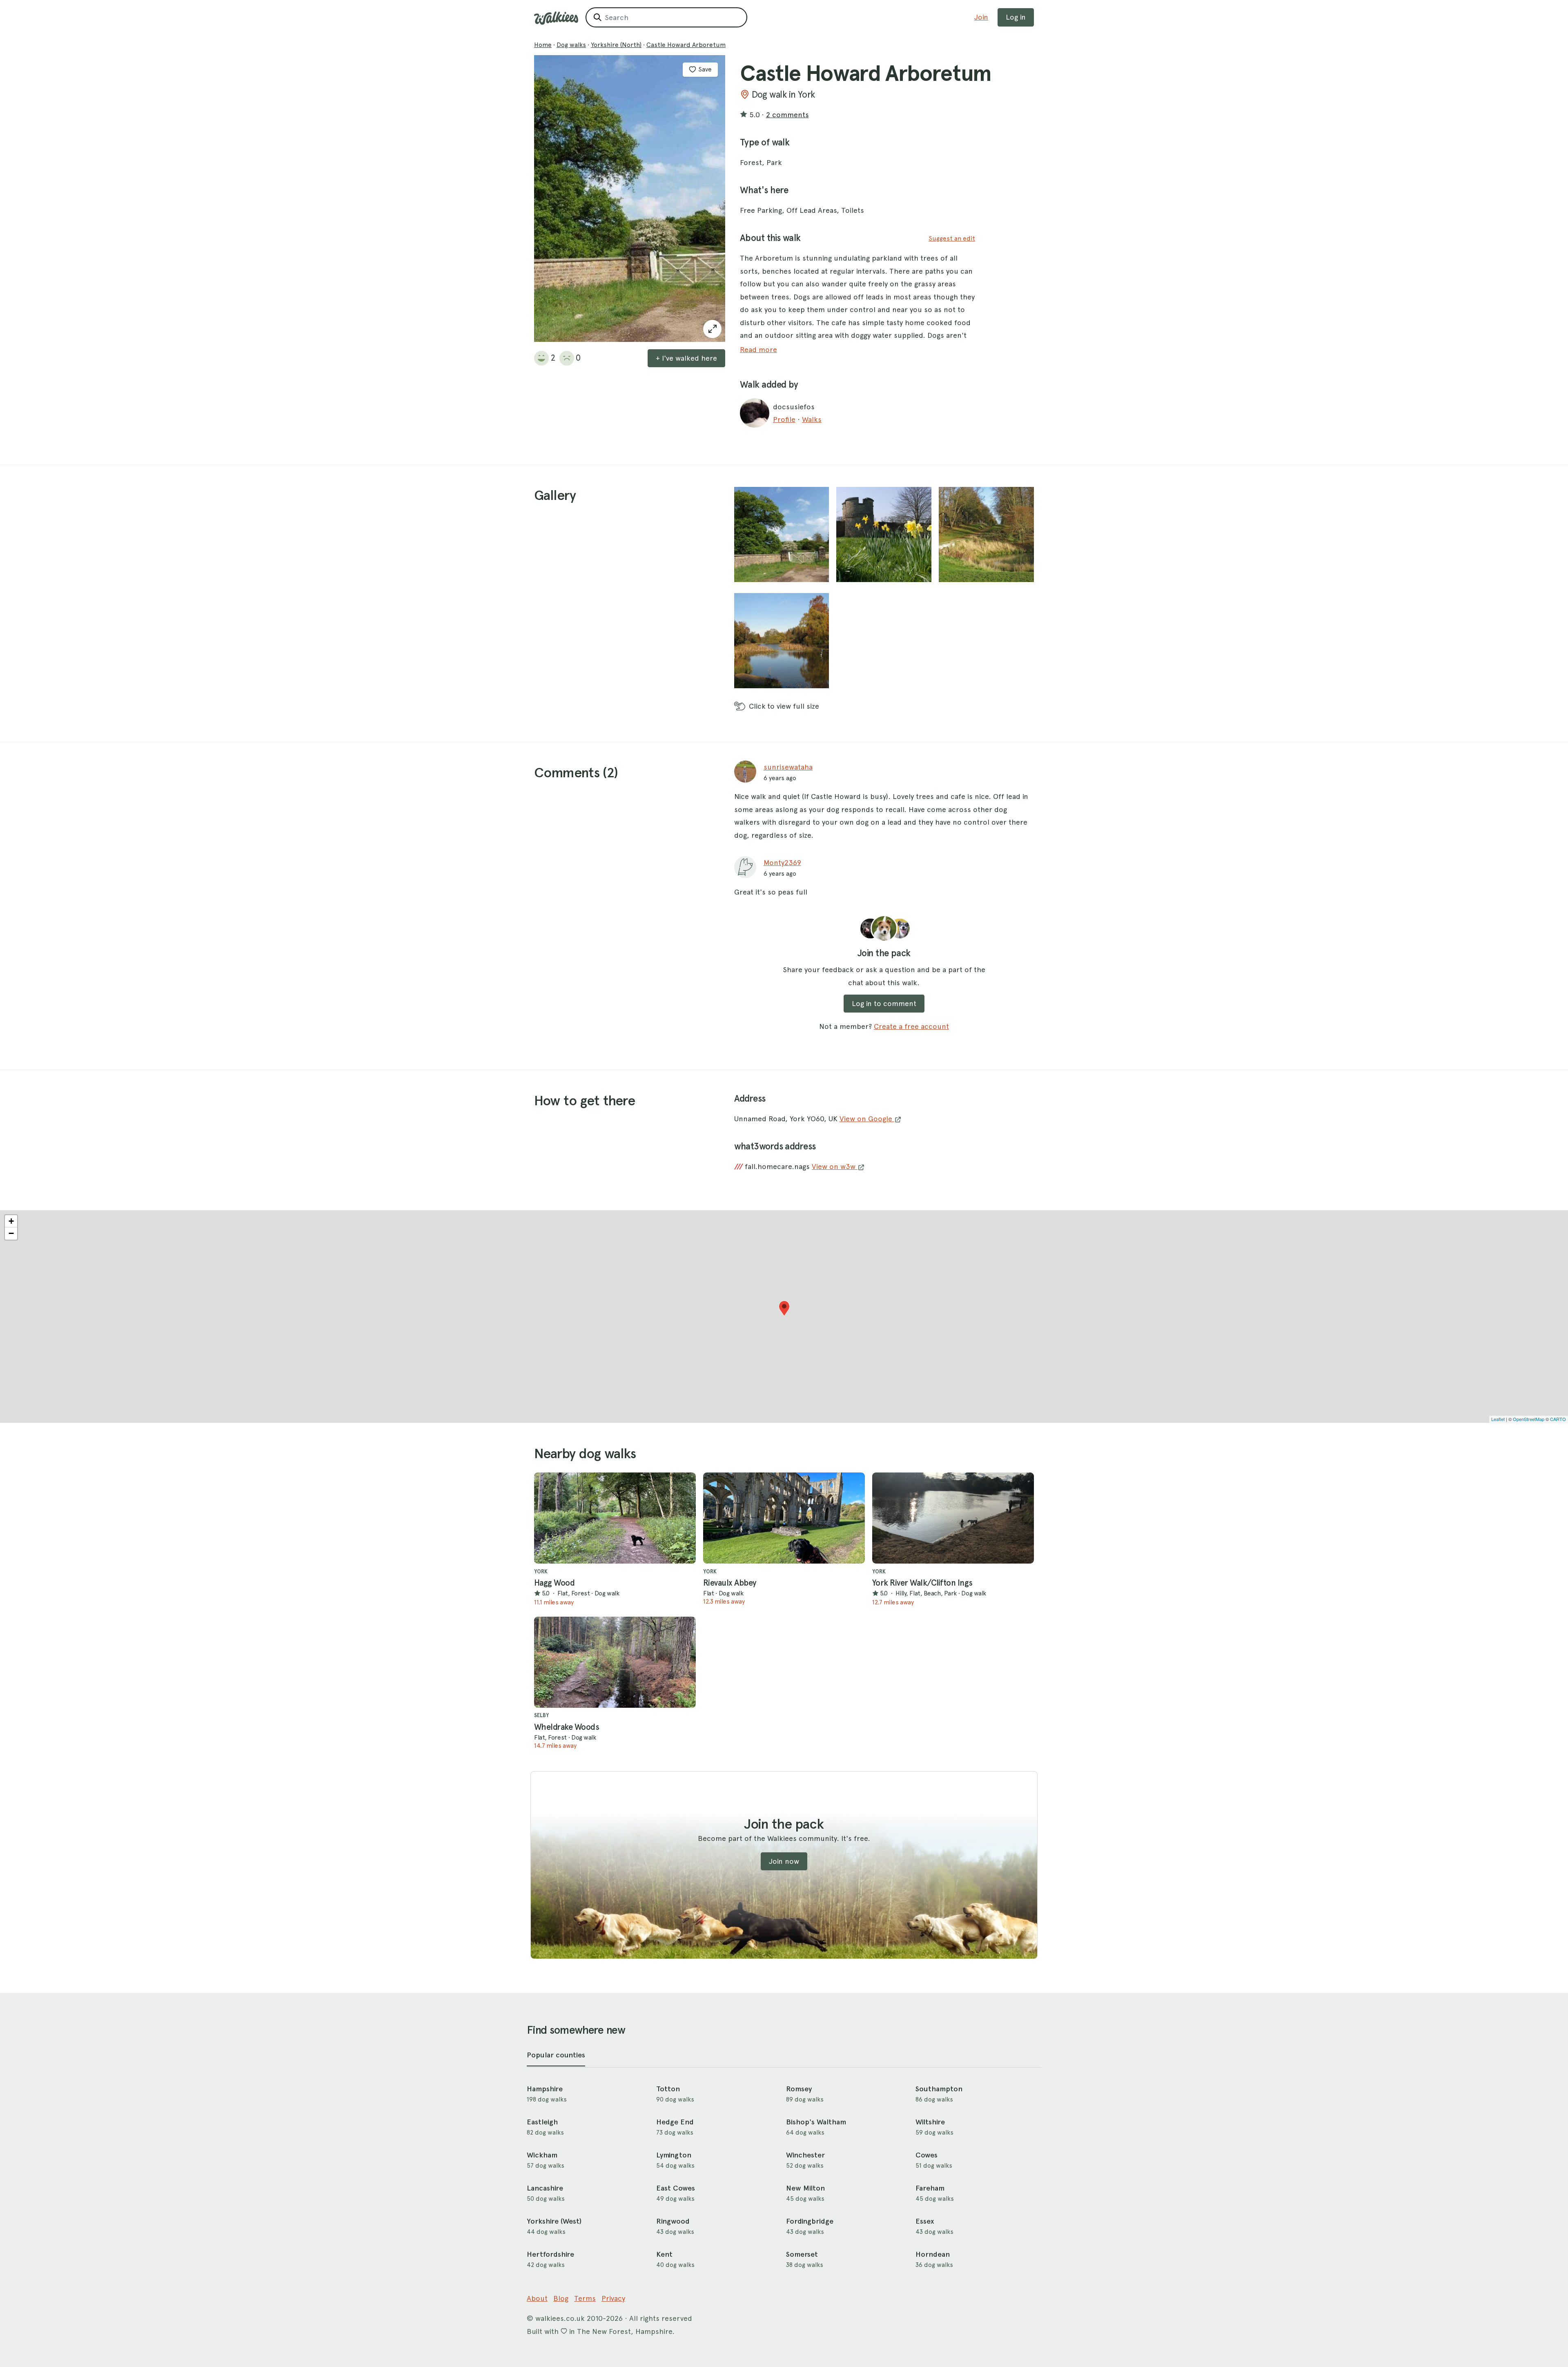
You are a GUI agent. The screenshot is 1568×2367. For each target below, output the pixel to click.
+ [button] (11, 1221)
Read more (758, 349)
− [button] (11, 1233)
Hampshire (545, 2089)
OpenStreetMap (1529, 1419)
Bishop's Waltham (816, 2122)
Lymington (674, 2155)
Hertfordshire (550, 2254)
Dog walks (571, 45)
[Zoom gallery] (782, 534)
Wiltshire (930, 2122)
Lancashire (545, 2188)
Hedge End (675, 2122)
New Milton (805, 2188)
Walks (812, 419)
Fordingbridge (810, 2221)
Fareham (930, 2188)
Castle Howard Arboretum (686, 45)
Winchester (805, 2155)
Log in (1016, 17)
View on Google (867, 1119)
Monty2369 (782, 862)
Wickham (542, 2155)
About (537, 2298)
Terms (585, 2298)
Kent (664, 2254)
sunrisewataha (788, 767)
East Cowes (676, 2188)
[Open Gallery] (712, 329)
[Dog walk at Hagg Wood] (615, 1518)
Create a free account (911, 1026)
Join (981, 17)
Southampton (939, 2089)
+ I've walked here (686, 358)
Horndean (933, 2254)
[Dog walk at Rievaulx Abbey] (784, 1518)
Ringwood (673, 2221)
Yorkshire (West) (554, 2221)
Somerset (802, 2254)
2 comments (787, 115)
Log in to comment (884, 1003)
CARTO (1558, 1419)
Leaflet (1498, 1419)
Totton (668, 2089)
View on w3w (835, 1166)
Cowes (927, 2155)
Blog (561, 2298)
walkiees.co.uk (560, 2318)
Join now (784, 1861)
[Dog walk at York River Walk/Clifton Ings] (953, 1518)
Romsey (799, 2089)
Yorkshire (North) (616, 45)
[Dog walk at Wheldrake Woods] (615, 1662)
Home (543, 45)
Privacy (613, 2298)
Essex (925, 2221)
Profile (784, 419)
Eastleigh (542, 2122)
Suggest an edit (952, 238)
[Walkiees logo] (556, 18)
